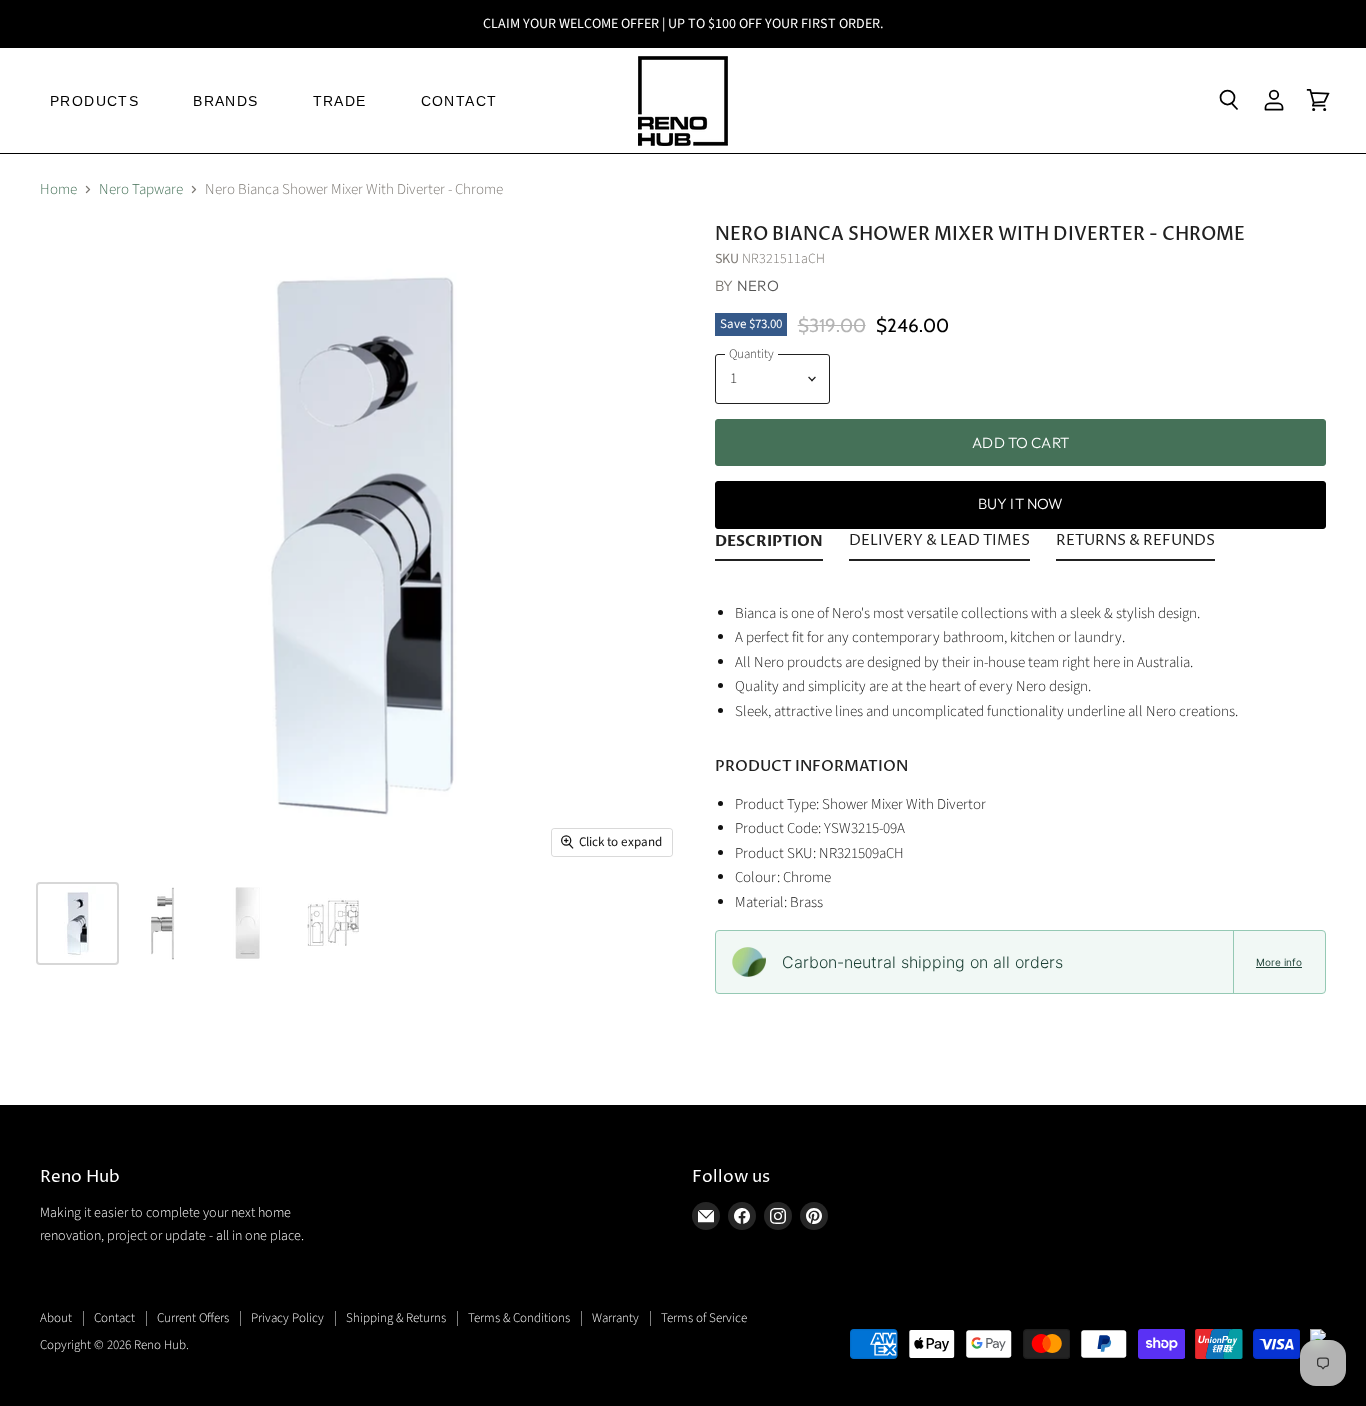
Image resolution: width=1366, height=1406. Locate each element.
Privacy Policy (287, 1318)
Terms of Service (704, 1318)
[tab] (769, 545)
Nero (758, 285)
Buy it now (1021, 503)
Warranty (615, 1318)
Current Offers (193, 1318)
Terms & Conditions (519, 1318)
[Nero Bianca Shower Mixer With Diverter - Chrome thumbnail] (77, 923)
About (56, 1318)
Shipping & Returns (396, 1318)
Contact (114, 1318)
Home (58, 189)
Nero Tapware (141, 189)
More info (1279, 962)
